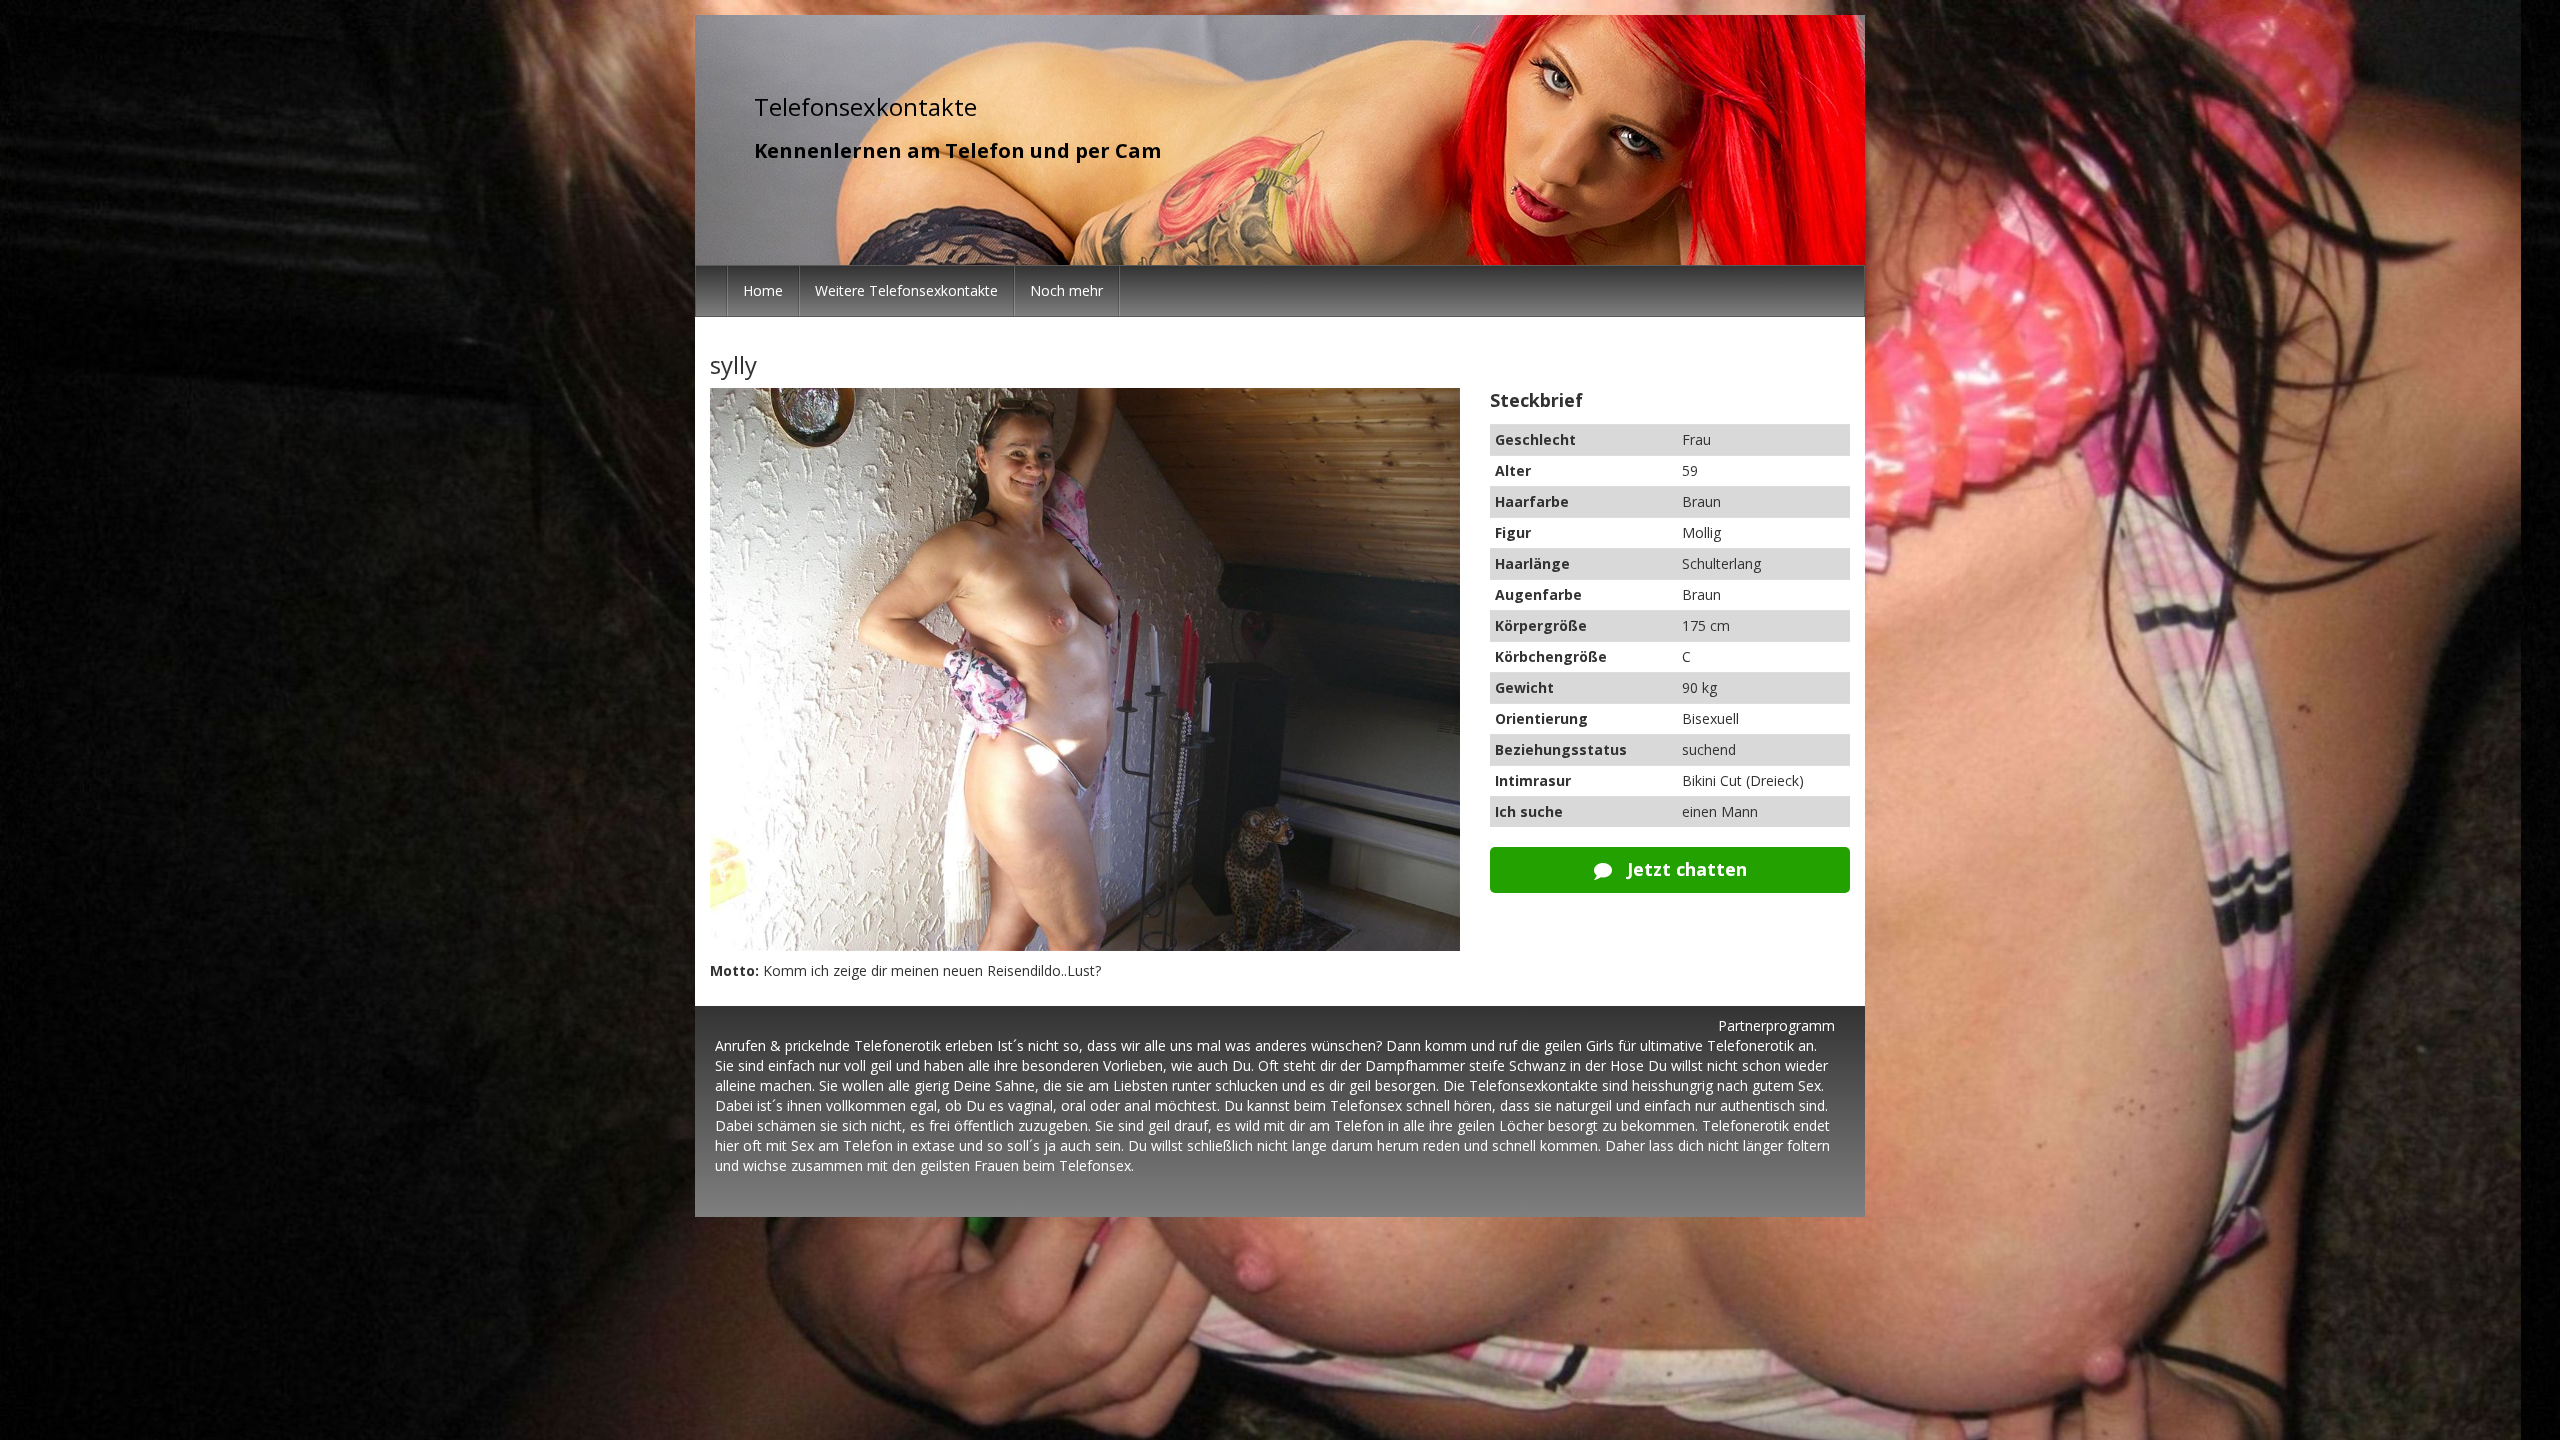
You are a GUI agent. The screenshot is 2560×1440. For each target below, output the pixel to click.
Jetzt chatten (1684, 869)
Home (763, 290)
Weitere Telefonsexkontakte (906, 290)
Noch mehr (1066, 290)
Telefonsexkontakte (865, 106)
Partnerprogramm (1776, 1025)
